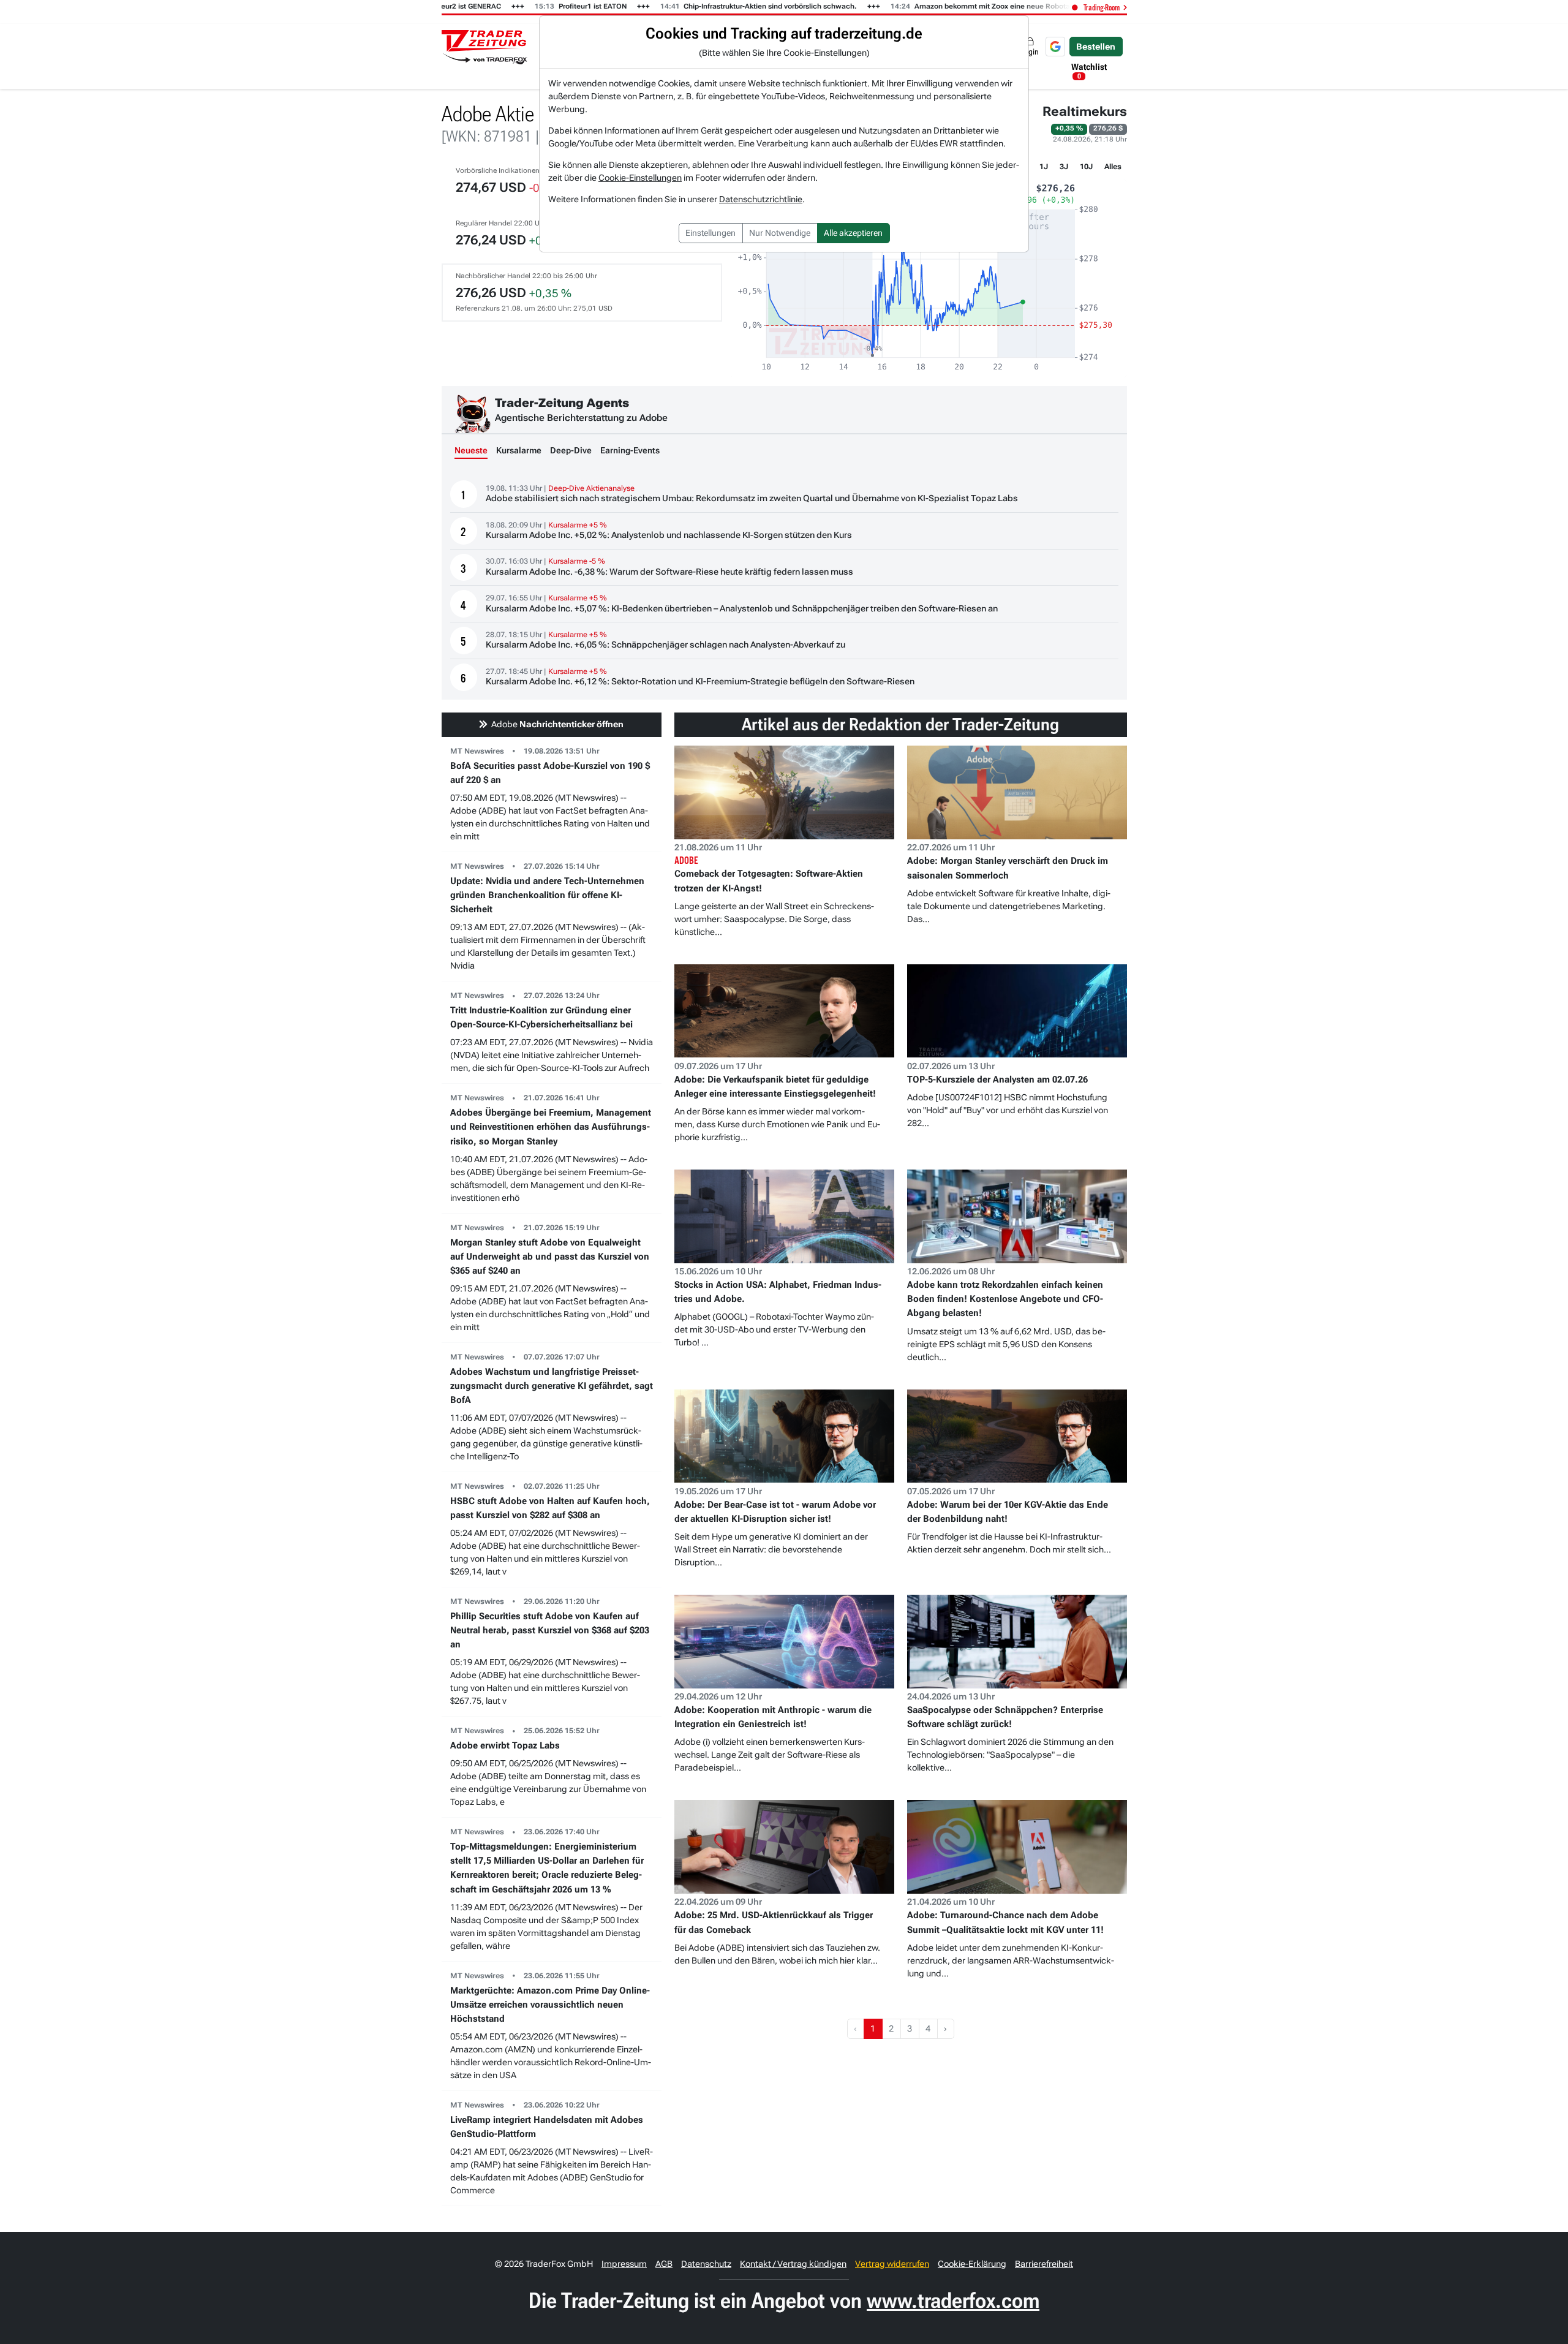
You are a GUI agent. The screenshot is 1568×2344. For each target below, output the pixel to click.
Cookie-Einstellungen (640, 178)
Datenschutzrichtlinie (761, 199)
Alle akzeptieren (853, 233)
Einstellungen (710, 233)
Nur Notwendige (780, 233)
